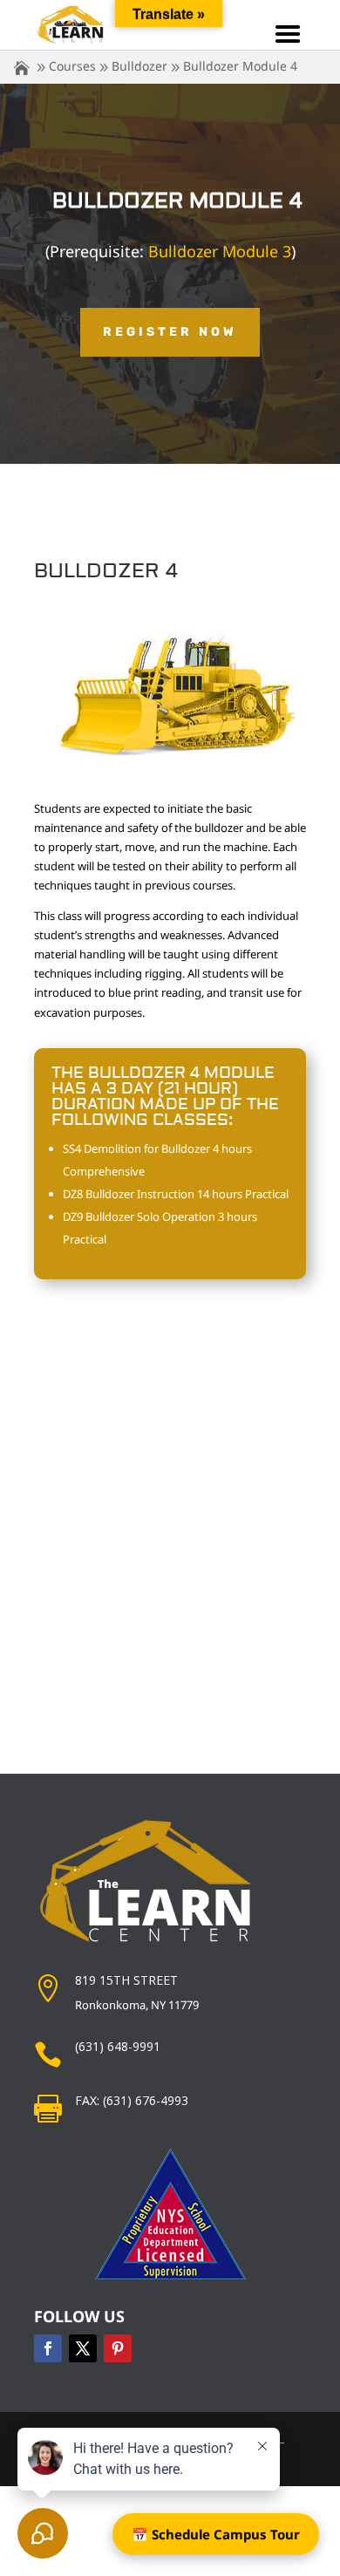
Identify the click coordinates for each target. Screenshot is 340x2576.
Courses (72, 66)
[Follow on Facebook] (48, 2348)
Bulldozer (139, 66)
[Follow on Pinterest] (118, 2348)
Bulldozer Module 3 (220, 251)
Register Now (170, 332)
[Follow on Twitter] (83, 2348)
